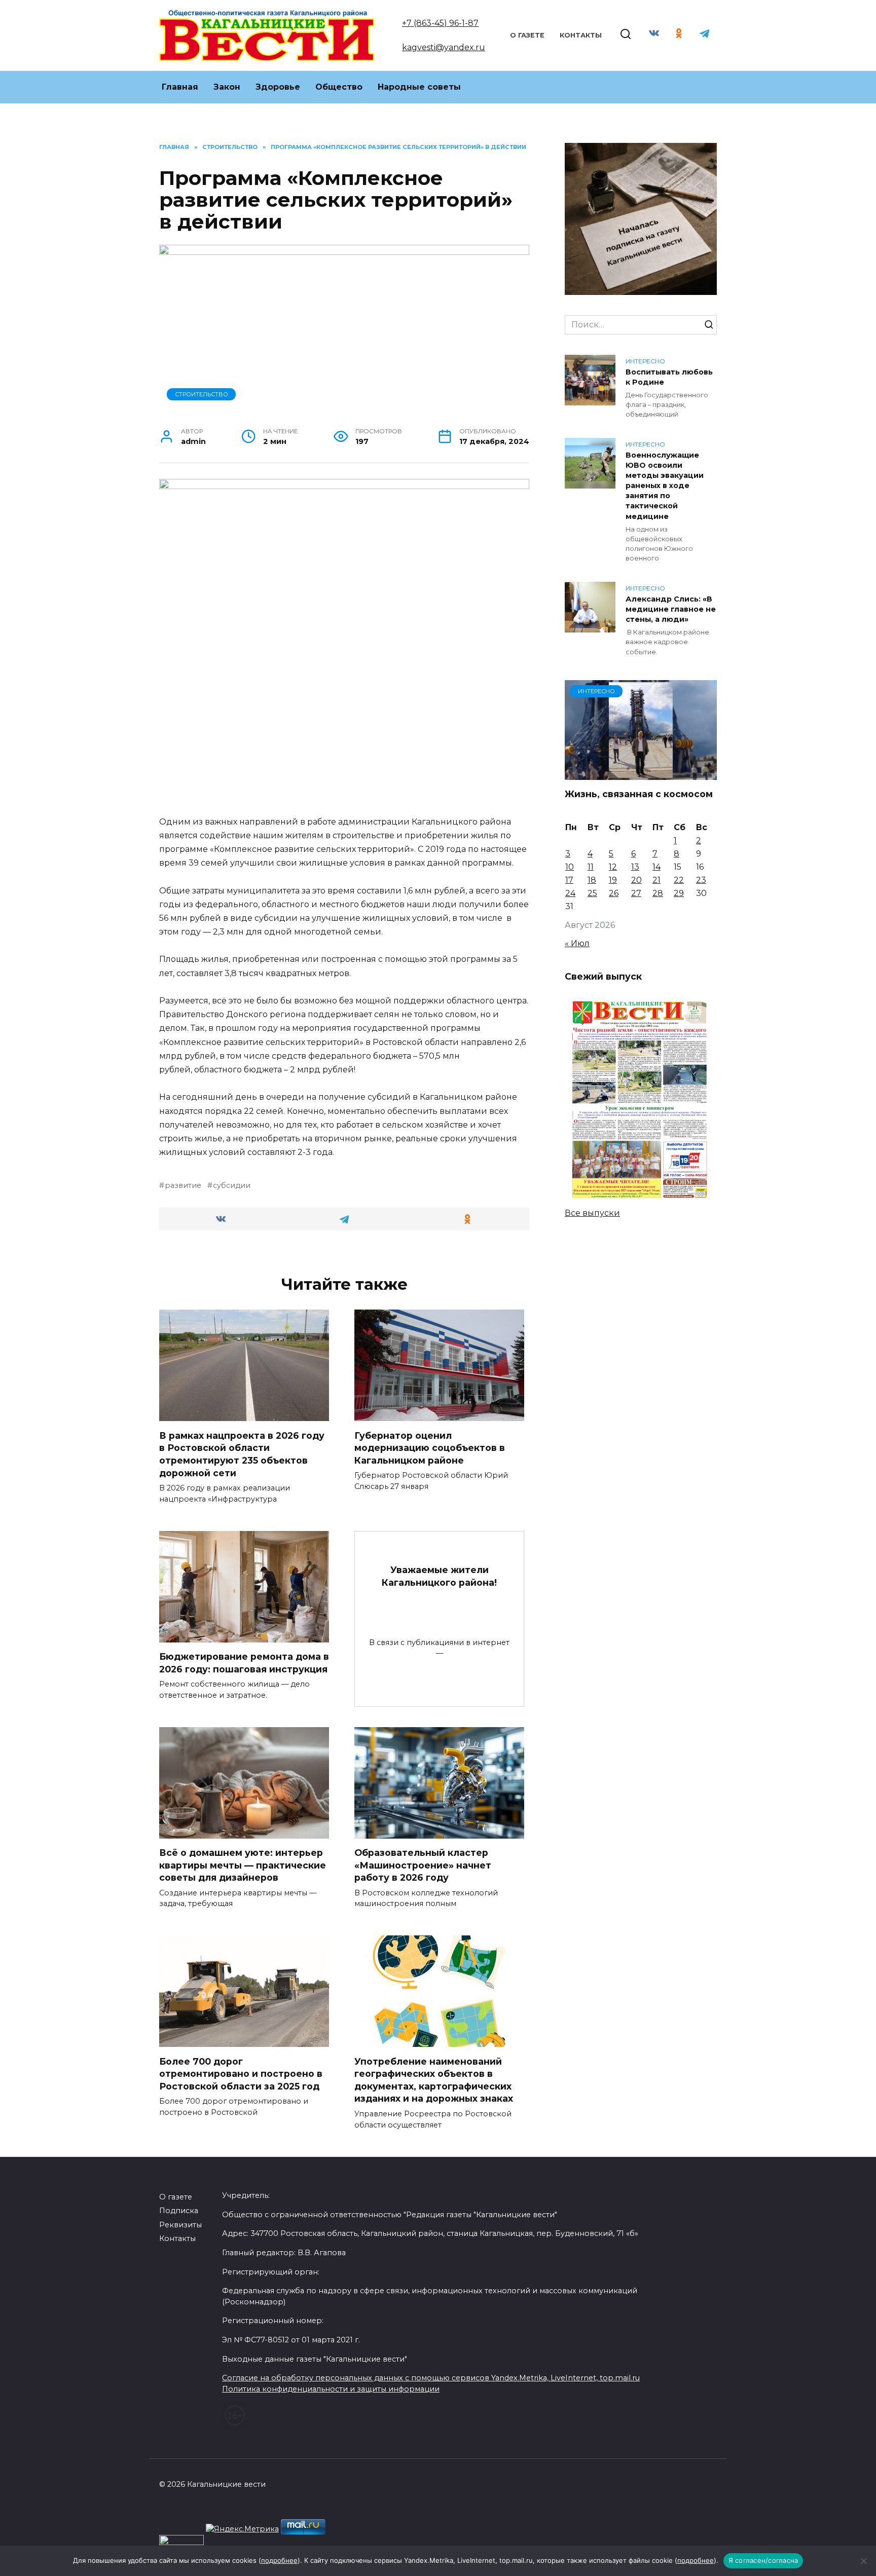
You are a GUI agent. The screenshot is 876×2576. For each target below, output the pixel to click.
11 (591, 867)
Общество (339, 87)
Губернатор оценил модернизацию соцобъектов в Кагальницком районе (430, 1447)
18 (592, 880)
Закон (227, 87)
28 (658, 893)
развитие (183, 1185)
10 (570, 867)
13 (635, 867)
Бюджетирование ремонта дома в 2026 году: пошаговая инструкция (244, 1663)
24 (570, 893)
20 (636, 880)
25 (592, 893)
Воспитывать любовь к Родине (669, 377)
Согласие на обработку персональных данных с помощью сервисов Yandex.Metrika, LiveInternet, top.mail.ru (431, 2378)
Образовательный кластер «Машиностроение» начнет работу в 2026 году (423, 1865)
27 (636, 893)
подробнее (279, 2560)
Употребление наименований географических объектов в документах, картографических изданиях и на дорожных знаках (434, 2080)
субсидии (232, 1185)
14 (656, 867)
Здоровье (278, 87)
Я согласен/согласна (763, 2560)
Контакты (581, 35)
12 (613, 867)
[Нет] (863, 2561)
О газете (527, 35)
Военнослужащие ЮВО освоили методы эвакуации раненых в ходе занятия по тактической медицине (665, 486)
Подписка (179, 2211)
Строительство (202, 394)
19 (613, 880)
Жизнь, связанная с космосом (639, 794)
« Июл (577, 943)
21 (656, 880)
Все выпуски (592, 1213)
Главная (180, 87)
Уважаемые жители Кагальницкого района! (439, 1576)
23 (701, 880)
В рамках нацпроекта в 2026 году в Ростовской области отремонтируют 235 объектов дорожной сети (242, 1454)
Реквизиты (180, 2225)
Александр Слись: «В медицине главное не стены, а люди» (671, 609)
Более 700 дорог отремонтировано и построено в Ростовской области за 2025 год (241, 2073)
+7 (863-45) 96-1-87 (440, 23)
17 (569, 880)
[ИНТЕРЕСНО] (641, 774)
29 (679, 893)
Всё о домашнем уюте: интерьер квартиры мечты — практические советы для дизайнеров (243, 1865)
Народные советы (419, 87)
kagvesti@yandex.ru (444, 47)
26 (614, 893)
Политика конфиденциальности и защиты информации (331, 2389)
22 (679, 880)
